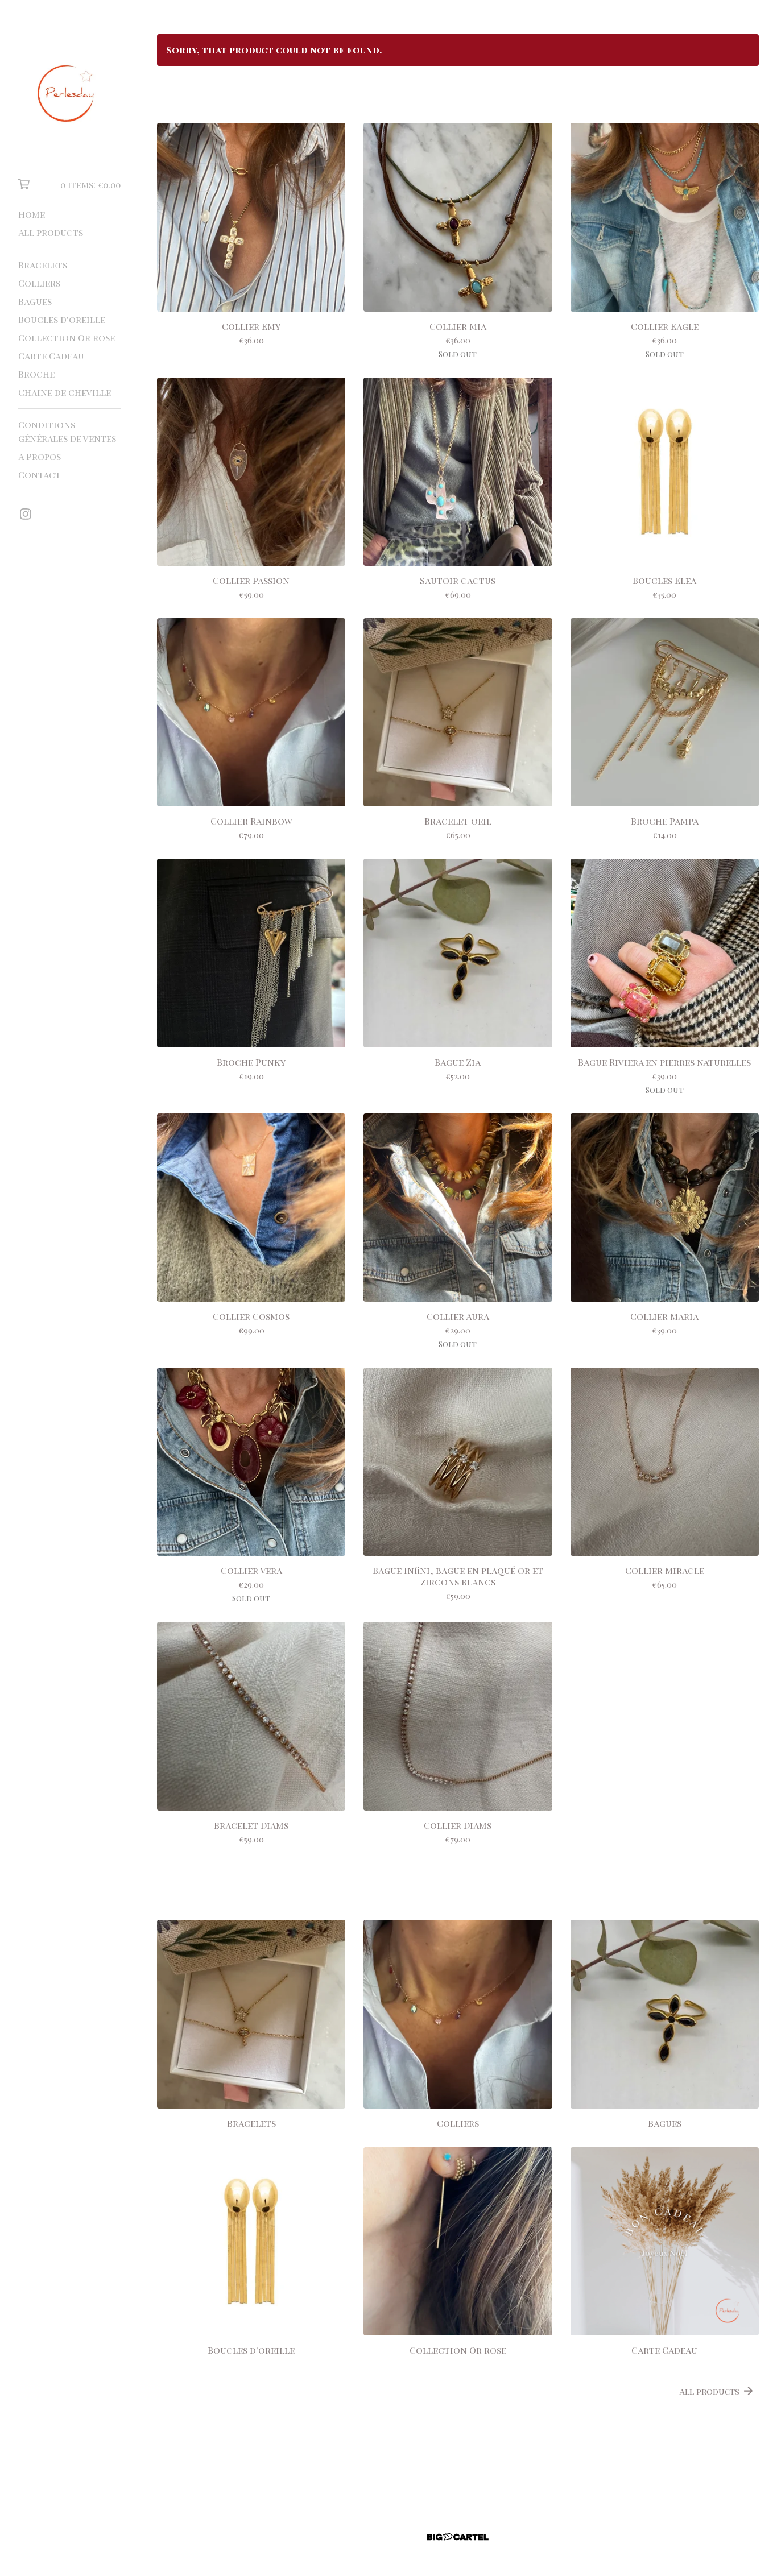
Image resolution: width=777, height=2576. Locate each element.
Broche (36, 374)
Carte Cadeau (51, 356)
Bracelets (43, 265)
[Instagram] (26, 514)
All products (51, 232)
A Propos (40, 456)
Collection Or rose (67, 337)
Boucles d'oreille (62, 319)
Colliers (39, 283)
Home (32, 214)
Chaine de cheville (65, 392)
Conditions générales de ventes (67, 431)
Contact (40, 475)
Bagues (35, 301)
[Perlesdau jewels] (69, 93)
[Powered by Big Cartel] (458, 2537)
